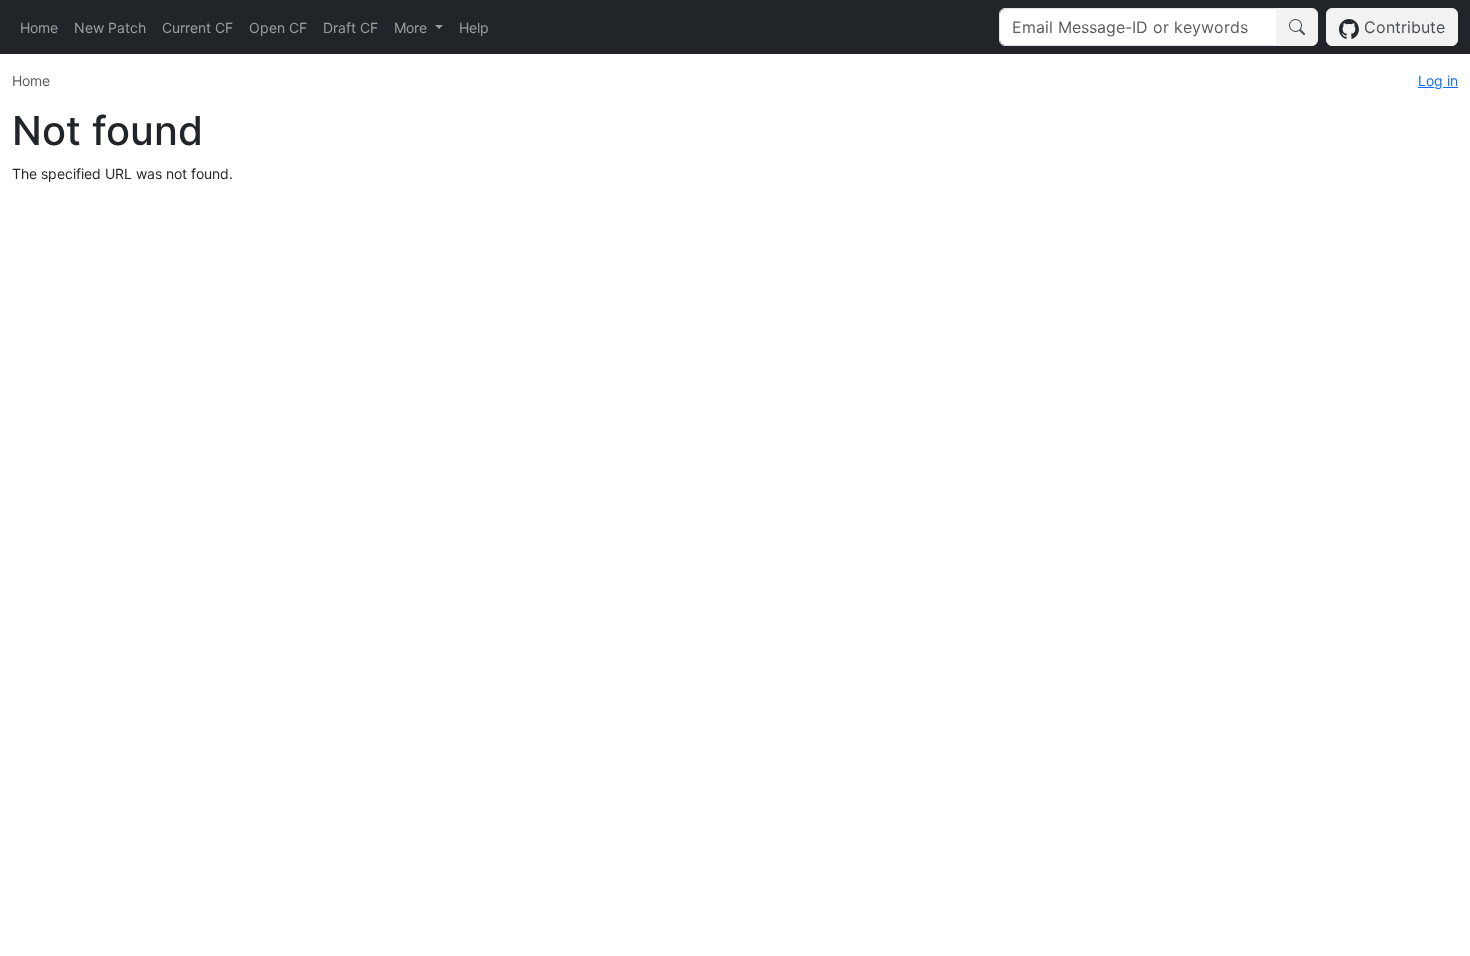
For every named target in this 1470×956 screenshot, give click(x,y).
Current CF (197, 27)
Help (474, 27)
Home (39, 27)
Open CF (278, 27)
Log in (1438, 80)
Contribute (1402, 27)
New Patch (110, 27)
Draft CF (350, 27)
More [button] (412, 27)
